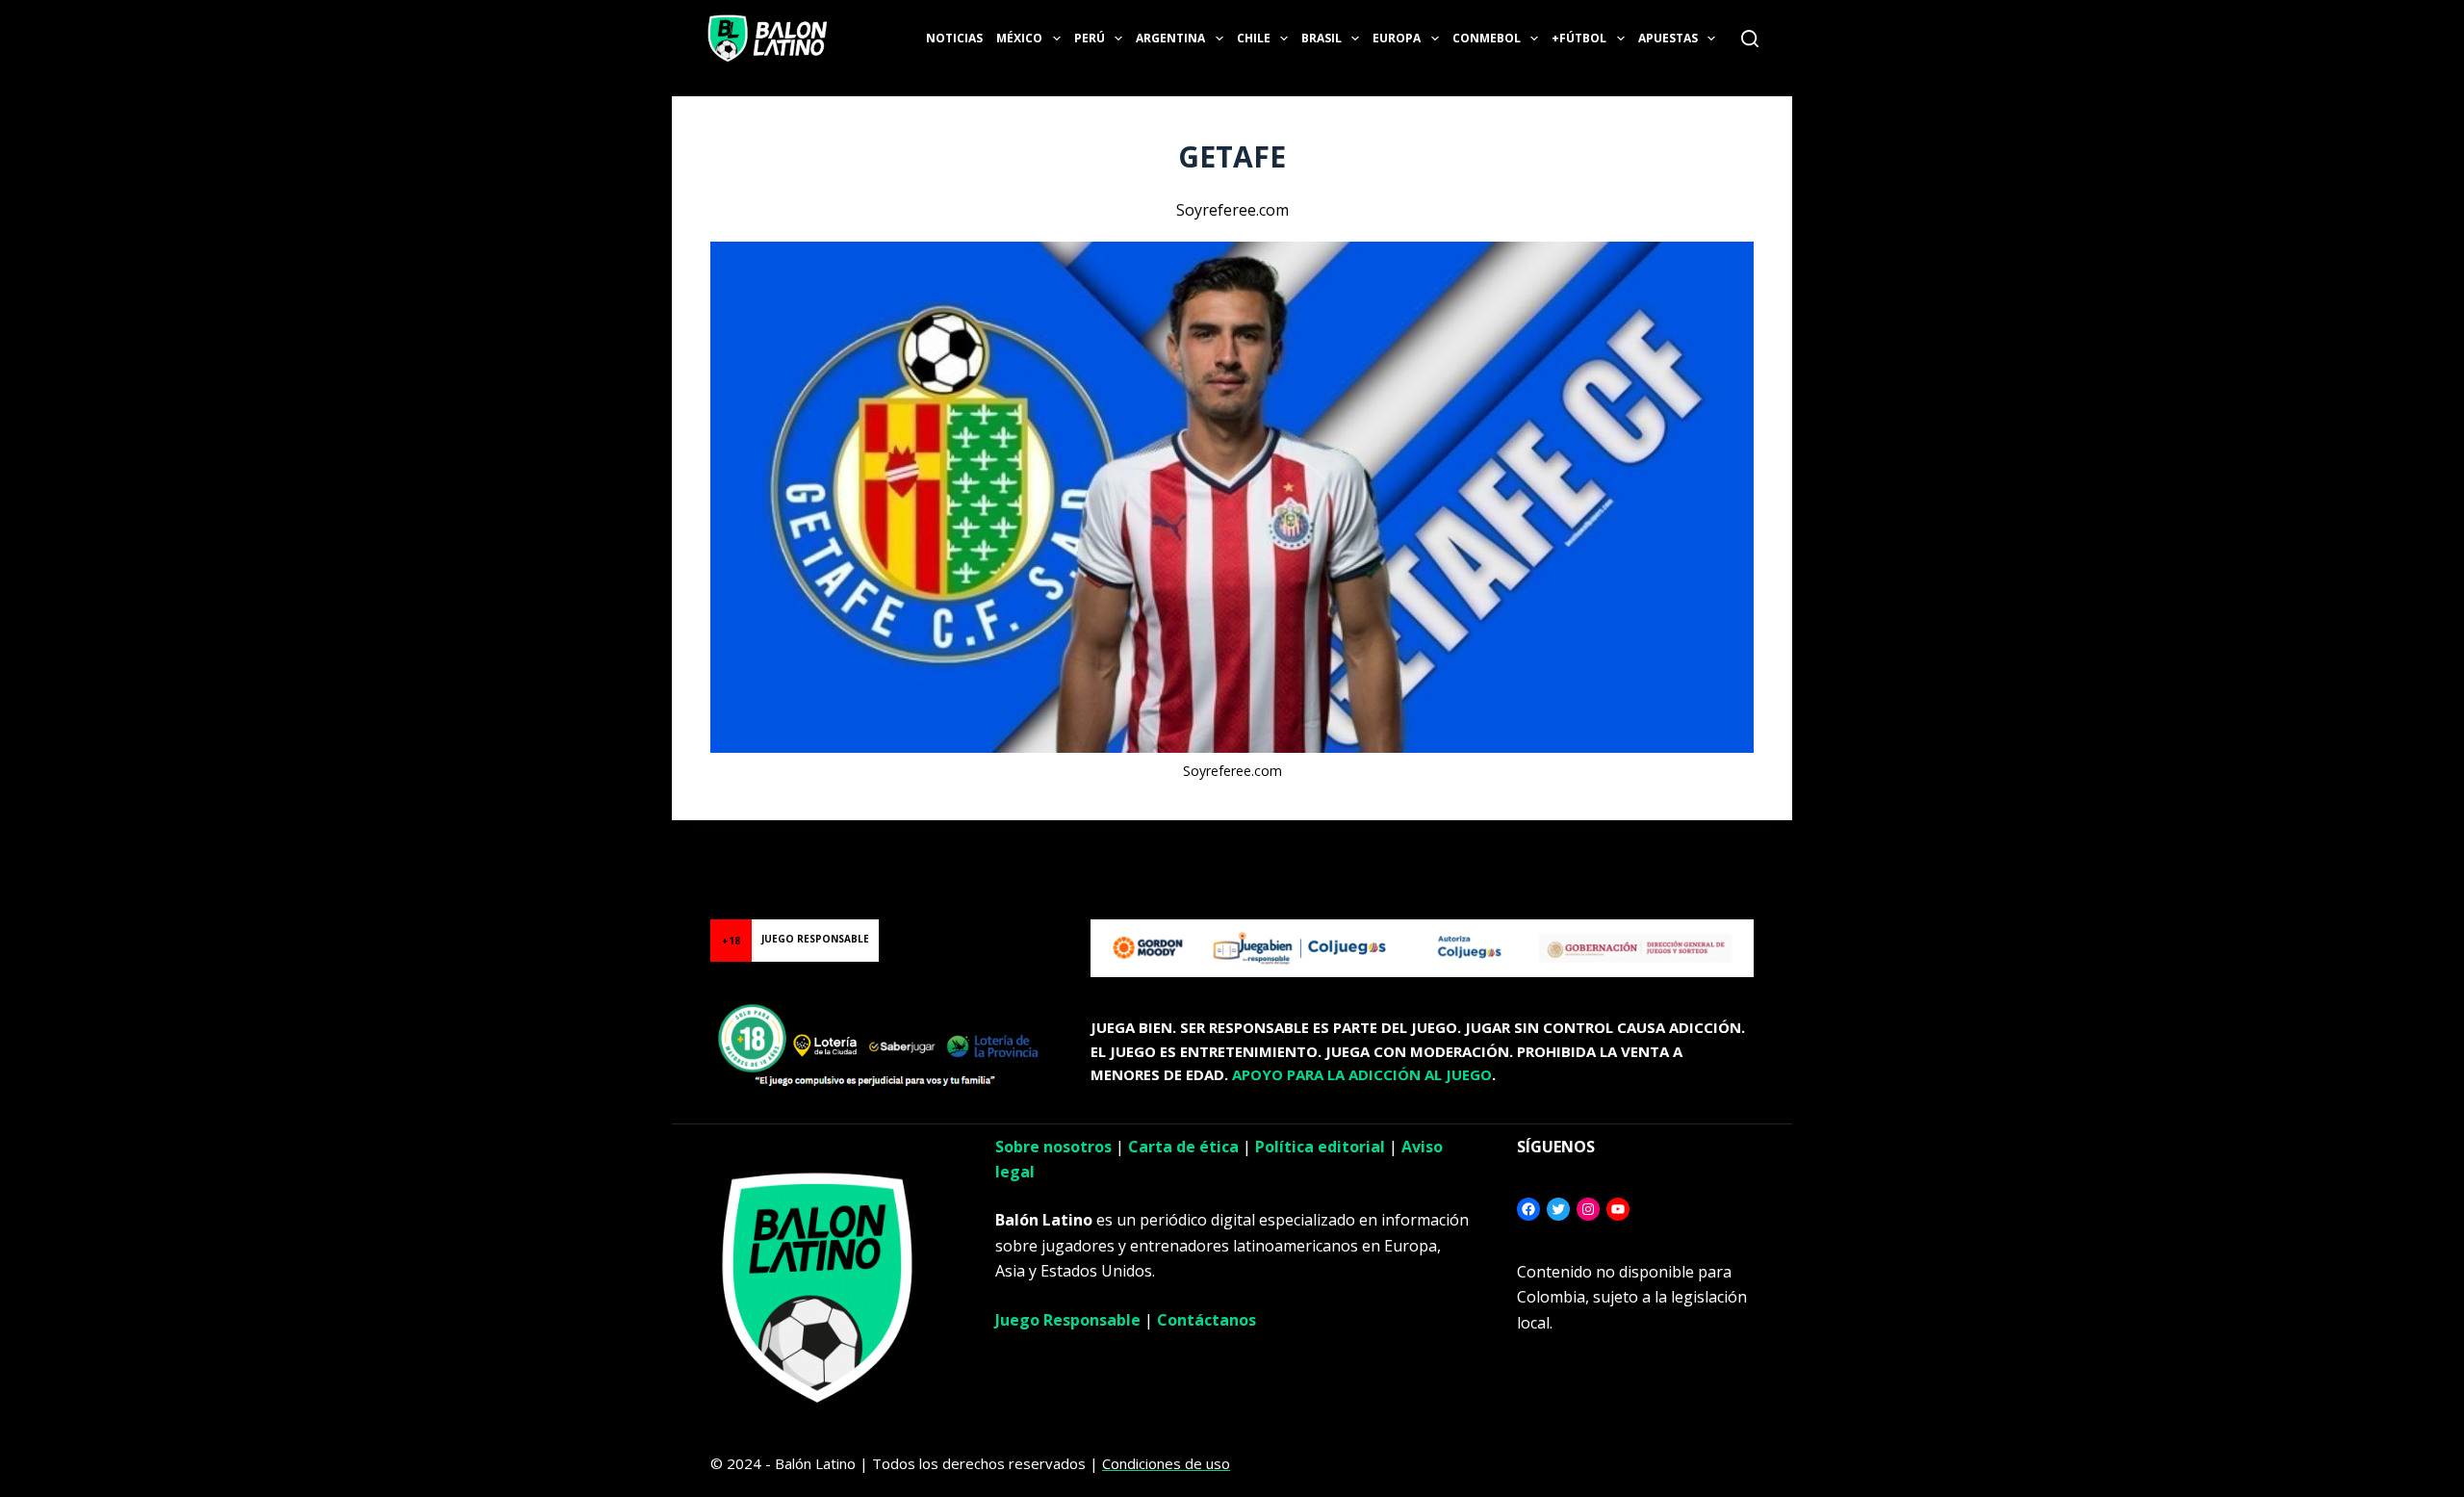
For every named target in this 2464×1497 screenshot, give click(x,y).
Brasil (1322, 38)
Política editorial (1320, 1147)
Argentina (1170, 38)
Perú (1090, 38)
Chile (1254, 38)
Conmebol (1487, 38)
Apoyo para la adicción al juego (1362, 1074)
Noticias (954, 38)
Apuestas (1668, 38)
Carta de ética (1183, 1147)
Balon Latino (42, 844)
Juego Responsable (1068, 1320)
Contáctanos (1206, 1320)
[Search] (1750, 39)
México (1019, 38)
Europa (1397, 38)
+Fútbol (1579, 38)
